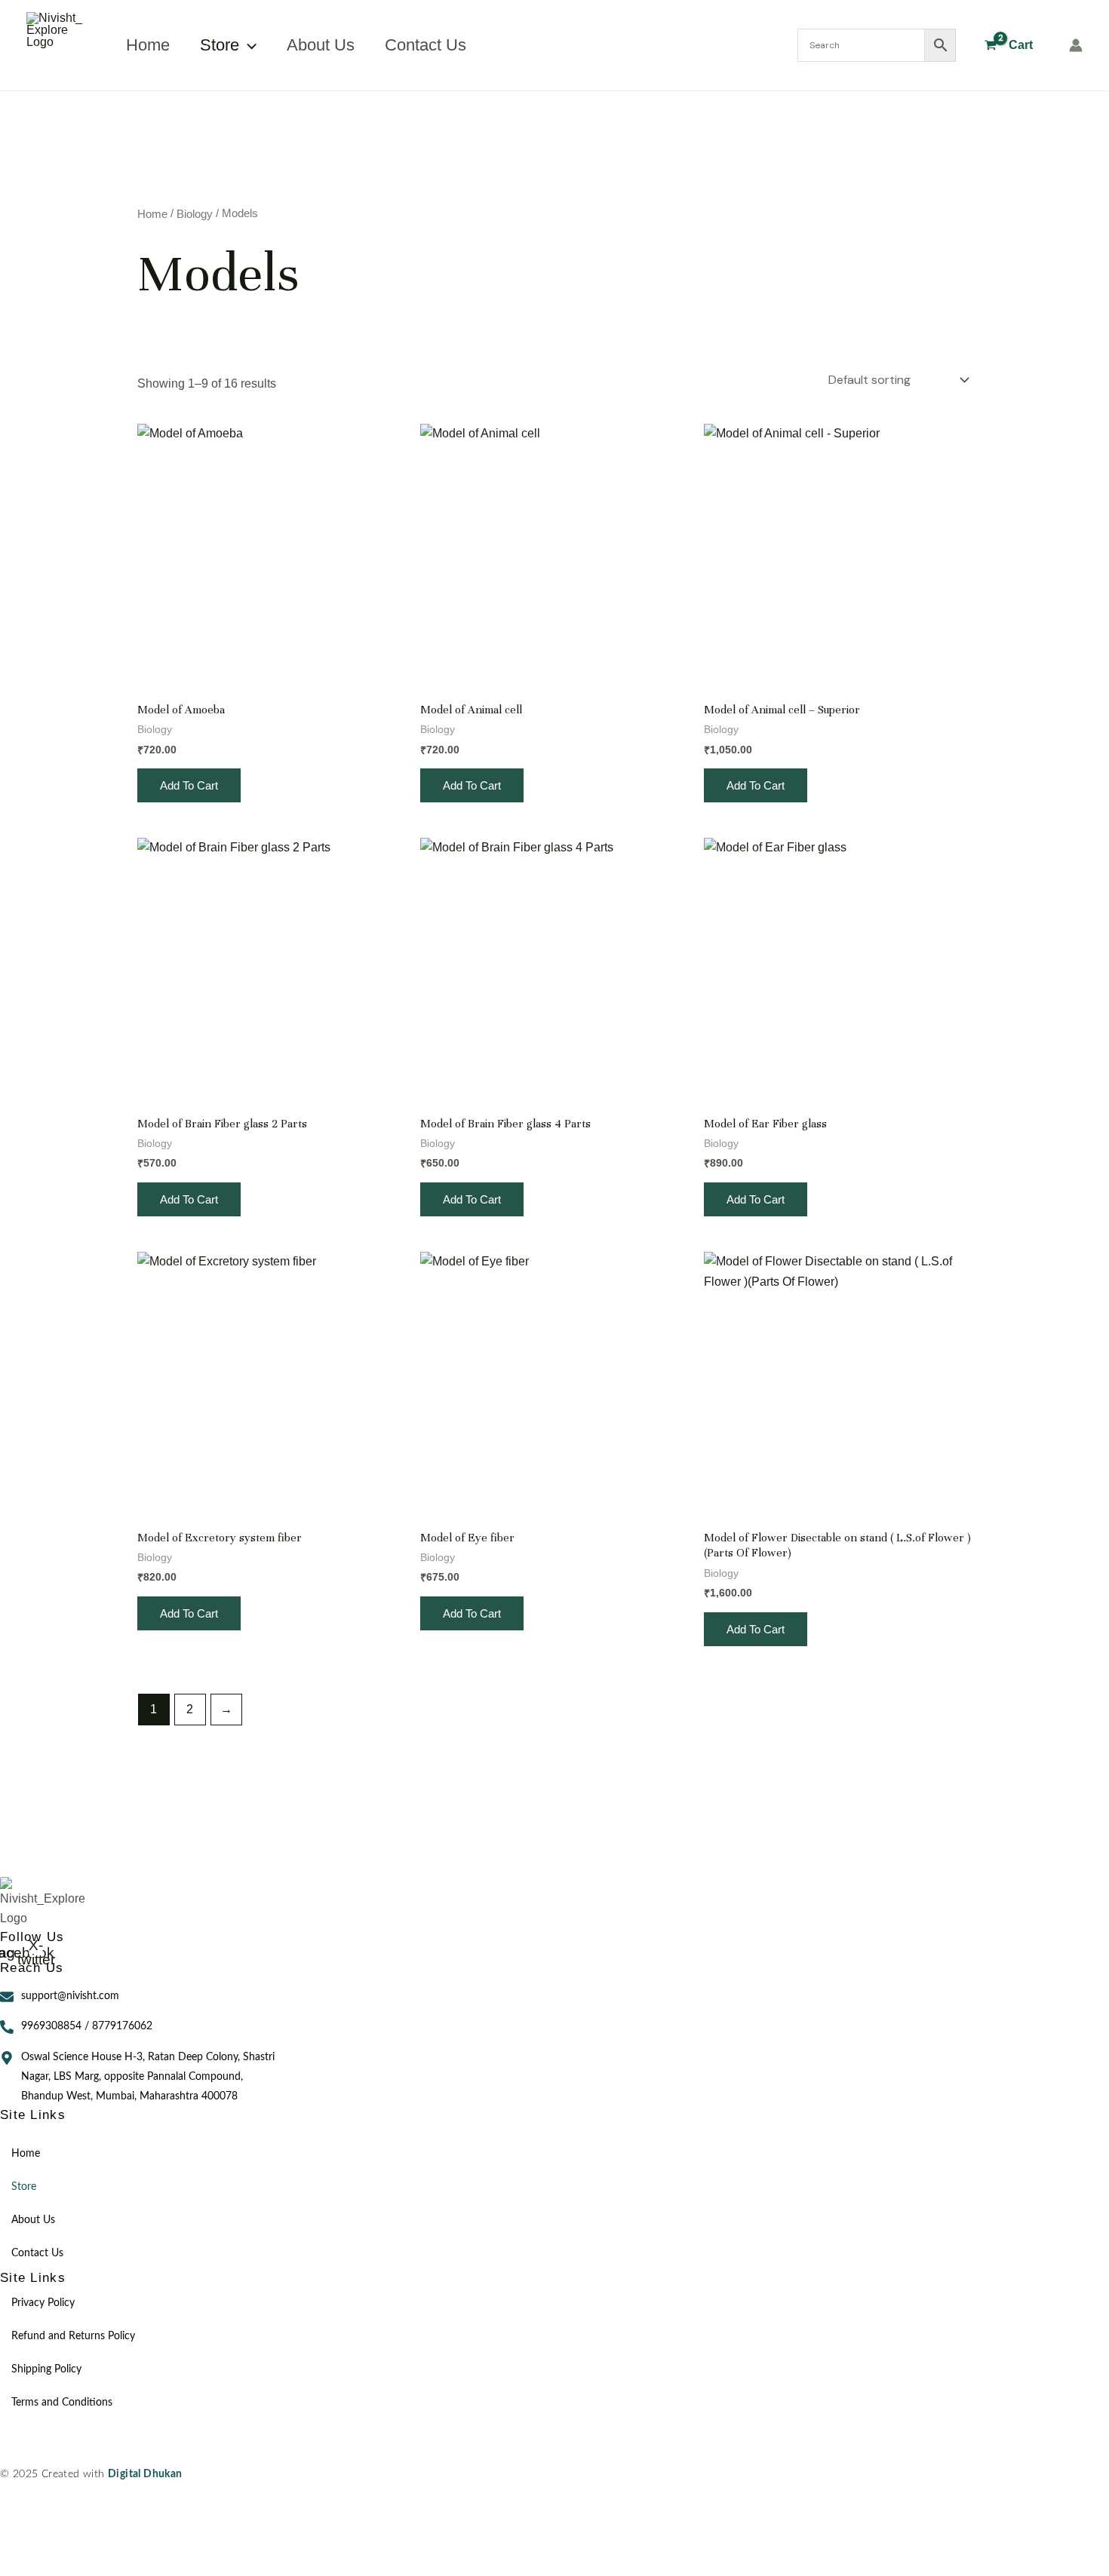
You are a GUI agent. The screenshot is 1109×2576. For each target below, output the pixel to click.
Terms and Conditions (62, 2403)
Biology (195, 214)
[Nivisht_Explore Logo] (46, 1903)
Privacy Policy (43, 2303)
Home (148, 45)
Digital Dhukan (145, 2475)
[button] (248, 45)
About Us (321, 45)
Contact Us (425, 45)
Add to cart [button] (189, 785)
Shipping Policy (46, 2369)
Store (220, 45)
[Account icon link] (1076, 45)
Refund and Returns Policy (73, 2336)
